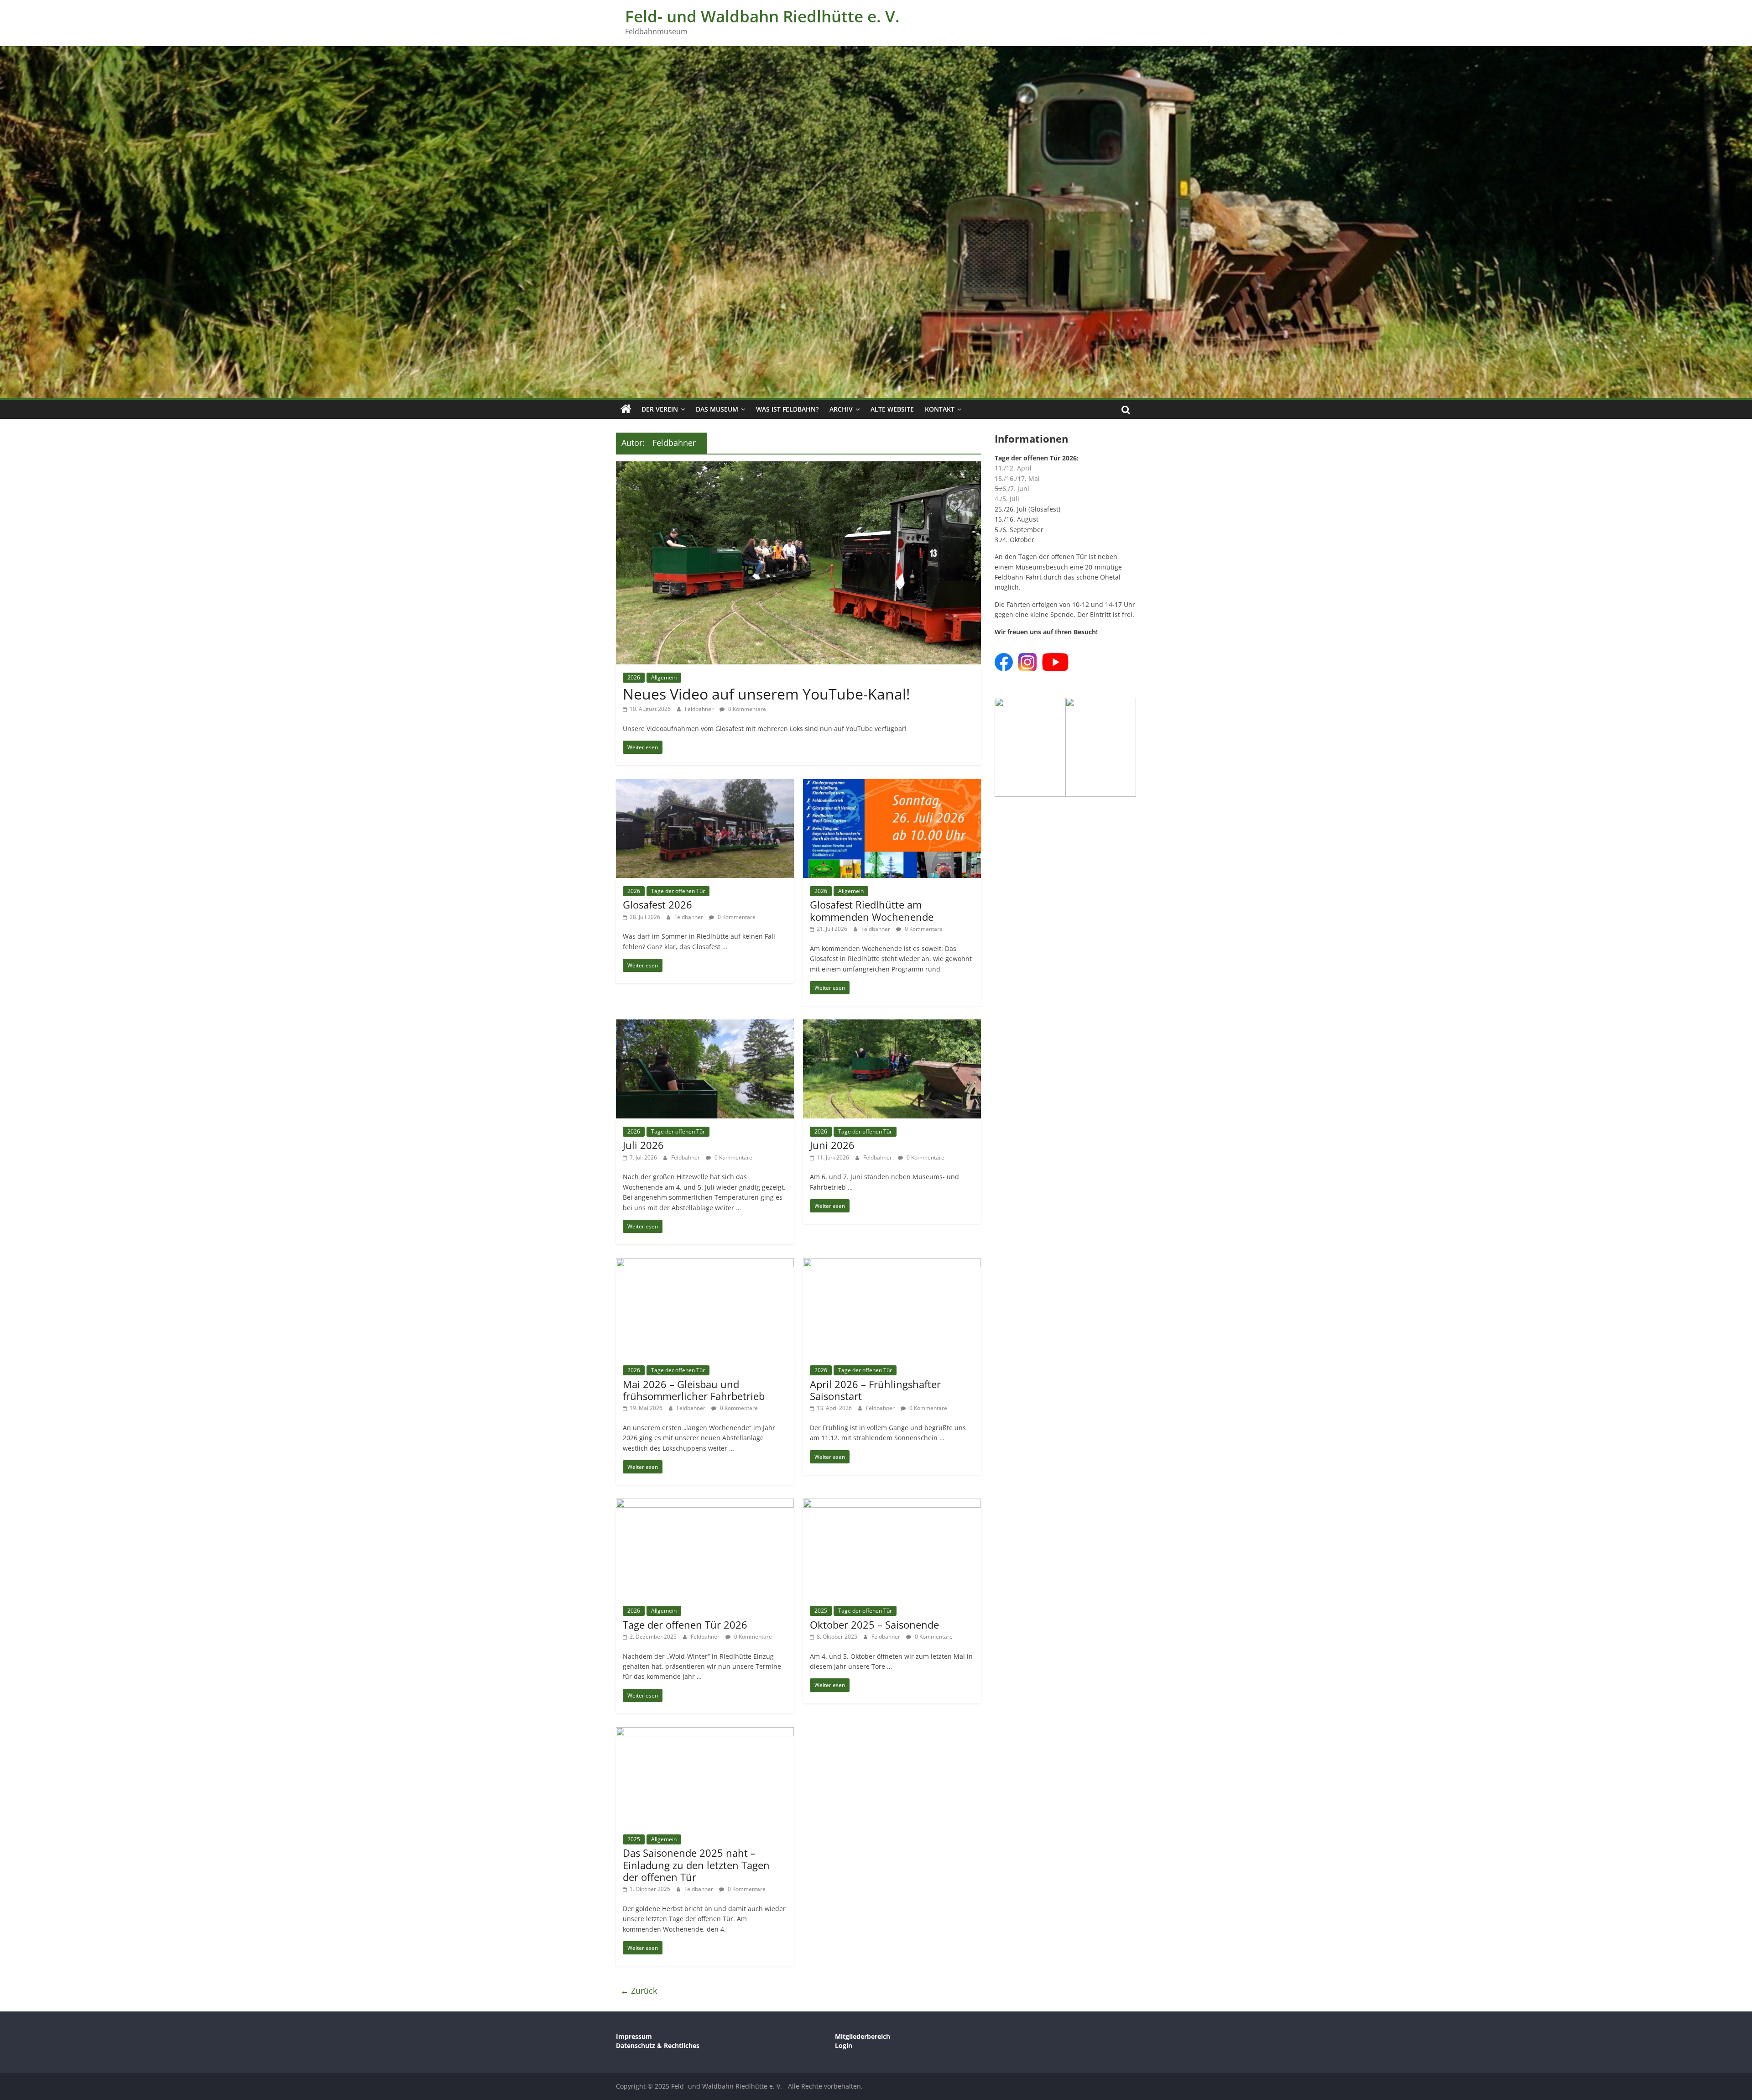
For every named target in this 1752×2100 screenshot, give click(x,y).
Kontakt (940, 409)
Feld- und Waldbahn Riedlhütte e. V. (762, 16)
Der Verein (660, 409)
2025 (821, 1611)
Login (844, 2045)
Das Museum (717, 409)
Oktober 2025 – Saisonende (874, 1625)
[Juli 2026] (705, 1025)
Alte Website (892, 409)
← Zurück (639, 1990)
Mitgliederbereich (863, 2036)
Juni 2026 (832, 1145)
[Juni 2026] (892, 1025)
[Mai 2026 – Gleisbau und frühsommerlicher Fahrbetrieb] (705, 1264)
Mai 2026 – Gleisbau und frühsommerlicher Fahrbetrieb (694, 1390)
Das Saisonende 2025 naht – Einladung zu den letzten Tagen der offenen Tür (696, 1865)
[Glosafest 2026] (705, 784)
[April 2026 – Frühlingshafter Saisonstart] (892, 1264)
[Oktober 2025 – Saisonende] (892, 1504)
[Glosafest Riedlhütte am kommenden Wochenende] (892, 784)
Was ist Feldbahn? (787, 409)
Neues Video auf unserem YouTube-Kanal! (766, 694)
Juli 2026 (643, 1145)
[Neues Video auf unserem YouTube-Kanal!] (798, 467)
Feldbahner (700, 709)
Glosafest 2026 (657, 904)
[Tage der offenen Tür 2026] (705, 1504)
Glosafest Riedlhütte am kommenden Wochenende (872, 910)
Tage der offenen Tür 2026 (685, 1625)
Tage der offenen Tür (678, 891)
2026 (634, 677)
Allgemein (664, 677)
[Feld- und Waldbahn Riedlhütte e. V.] (626, 409)
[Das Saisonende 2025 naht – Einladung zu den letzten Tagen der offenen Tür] (705, 1733)
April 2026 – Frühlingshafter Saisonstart (875, 1390)
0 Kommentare (746, 709)
